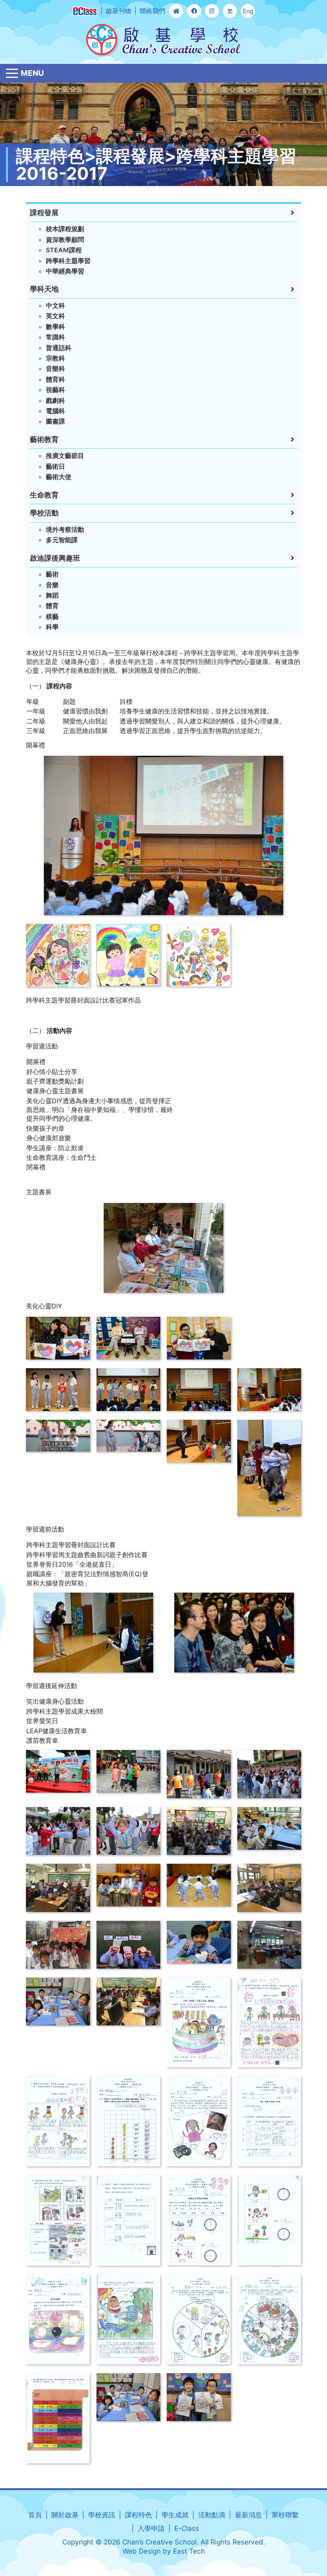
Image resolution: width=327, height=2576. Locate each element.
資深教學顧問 (65, 240)
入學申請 (151, 2528)
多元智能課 (62, 540)
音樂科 (55, 369)
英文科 (55, 316)
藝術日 (55, 466)
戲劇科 (55, 400)
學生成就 (175, 2515)
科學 (52, 627)
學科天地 (44, 289)
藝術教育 (44, 439)
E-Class (187, 2528)
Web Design (142, 2551)
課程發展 (44, 213)
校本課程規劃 (65, 229)
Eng (248, 11)
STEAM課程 (64, 250)
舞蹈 (52, 595)
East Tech (189, 2551)
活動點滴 (212, 2515)
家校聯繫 (285, 2515)
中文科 (55, 305)
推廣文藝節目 (65, 456)
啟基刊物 (118, 11)
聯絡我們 (152, 11)
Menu (32, 73)
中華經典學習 (65, 271)
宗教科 (55, 358)
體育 (52, 606)
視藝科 (55, 390)
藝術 (52, 574)
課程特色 (138, 2515)
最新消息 (248, 2515)
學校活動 (44, 513)
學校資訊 (102, 2515)
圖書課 (55, 421)
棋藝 (52, 616)
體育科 (55, 379)
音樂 (52, 585)
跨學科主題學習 (68, 261)
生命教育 (44, 495)
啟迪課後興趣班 (55, 558)
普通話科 (59, 348)
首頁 (35, 2515)
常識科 (55, 337)
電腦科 (55, 411)
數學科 (55, 327)
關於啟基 (65, 2515)
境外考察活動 (65, 529)
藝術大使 (59, 477)
